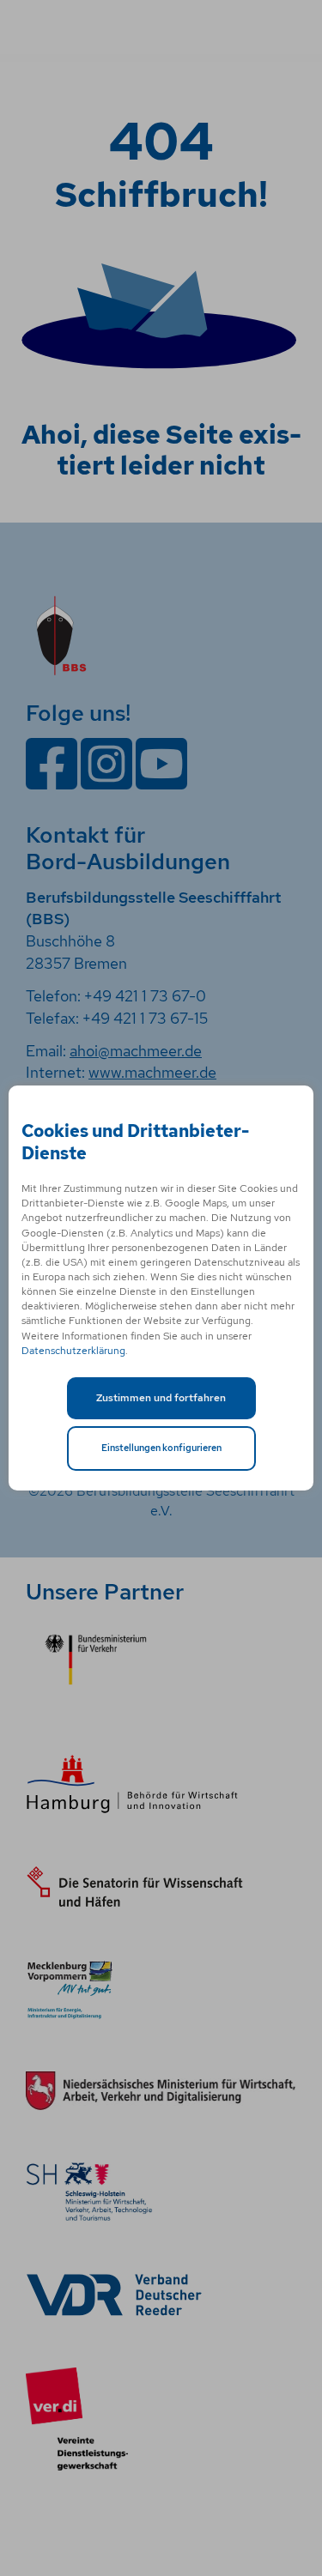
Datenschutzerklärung (73, 1351)
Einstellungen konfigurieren (161, 1448)
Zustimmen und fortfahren (161, 1398)
